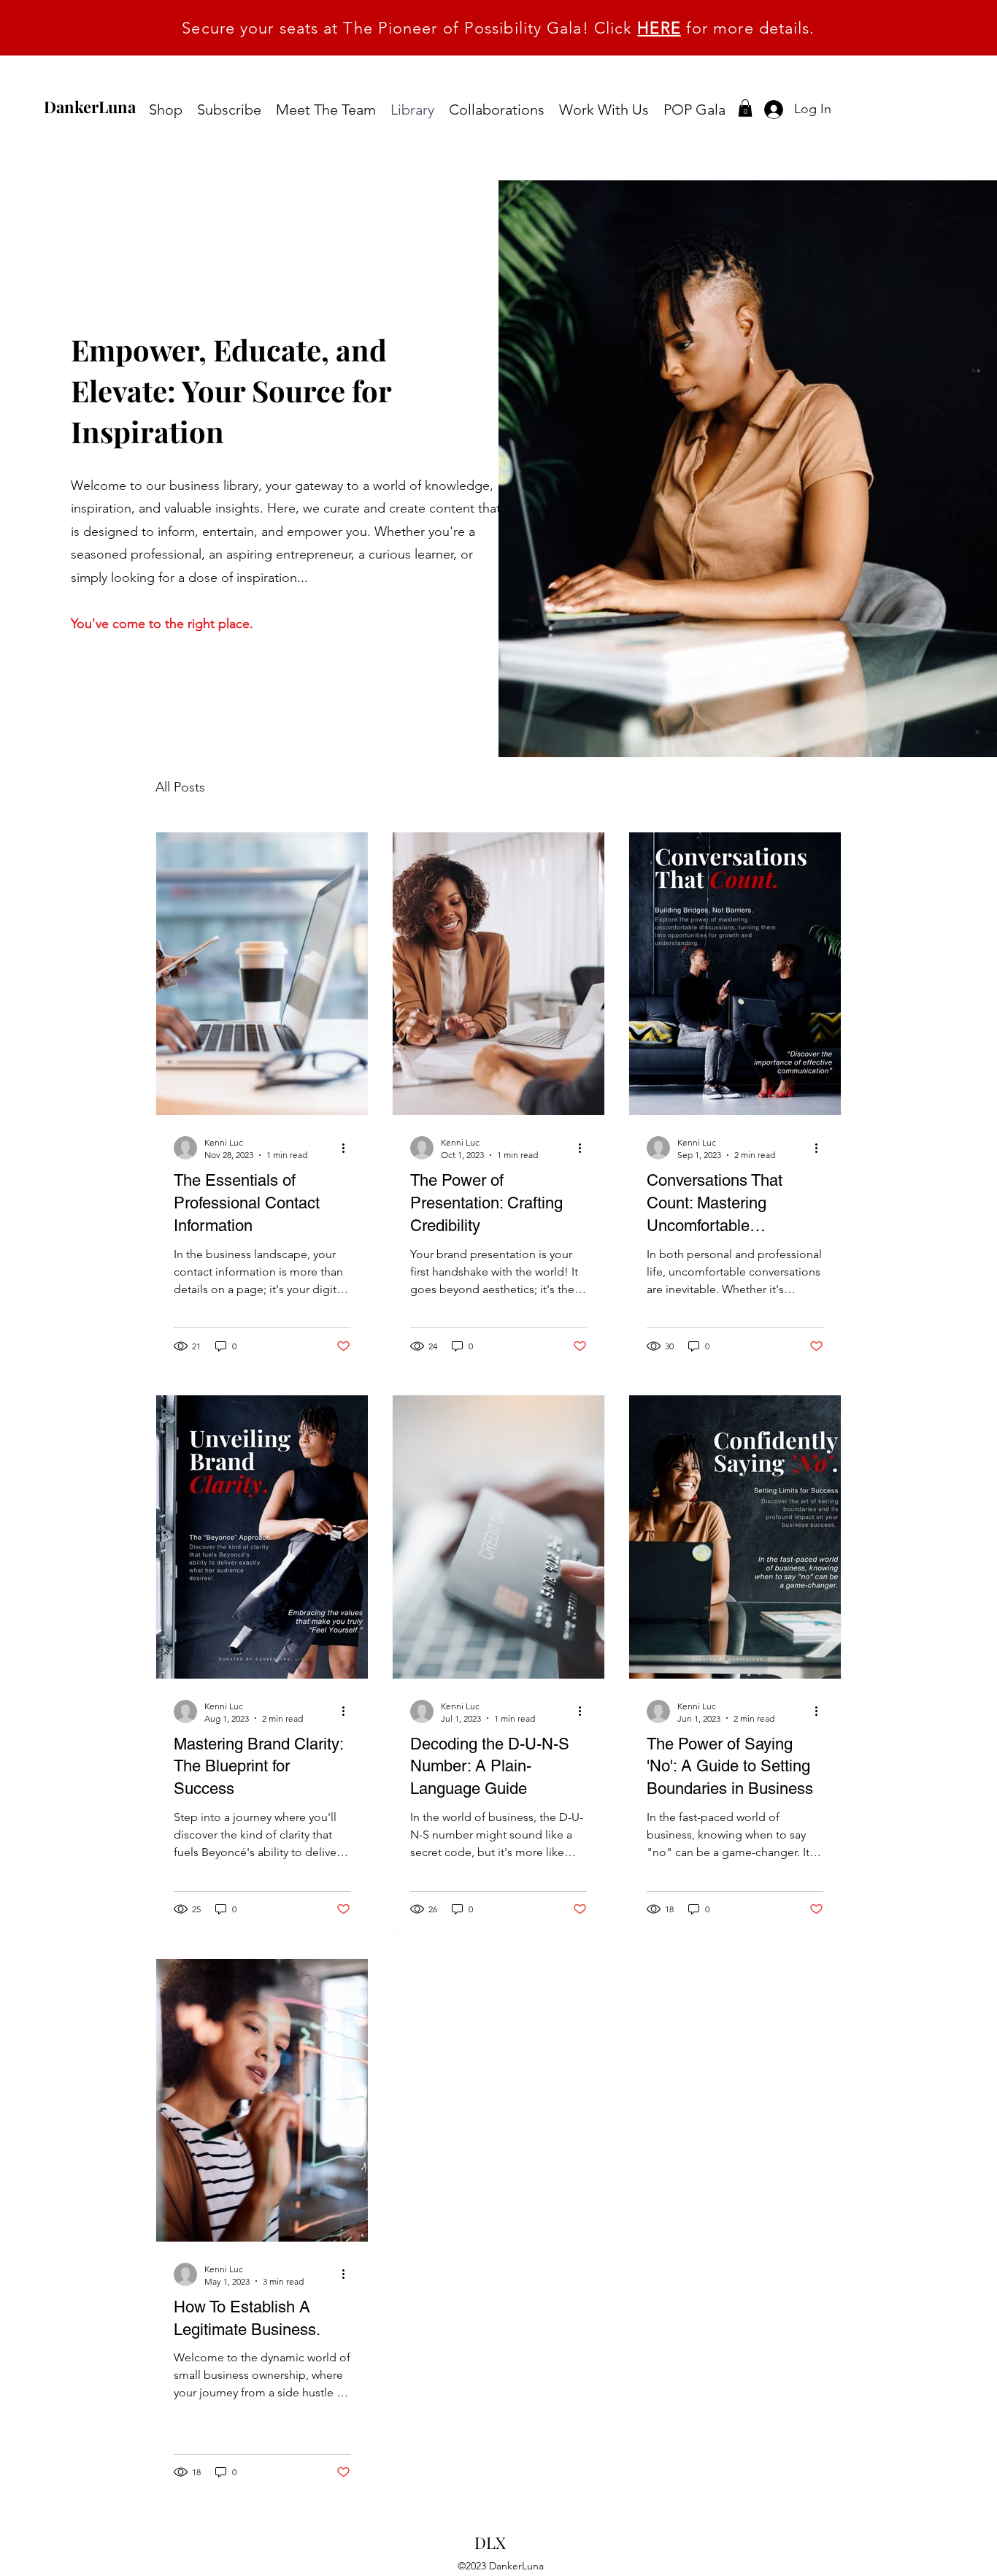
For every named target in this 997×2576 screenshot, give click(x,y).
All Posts (180, 787)
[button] (745, 108)
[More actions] (348, 1148)
